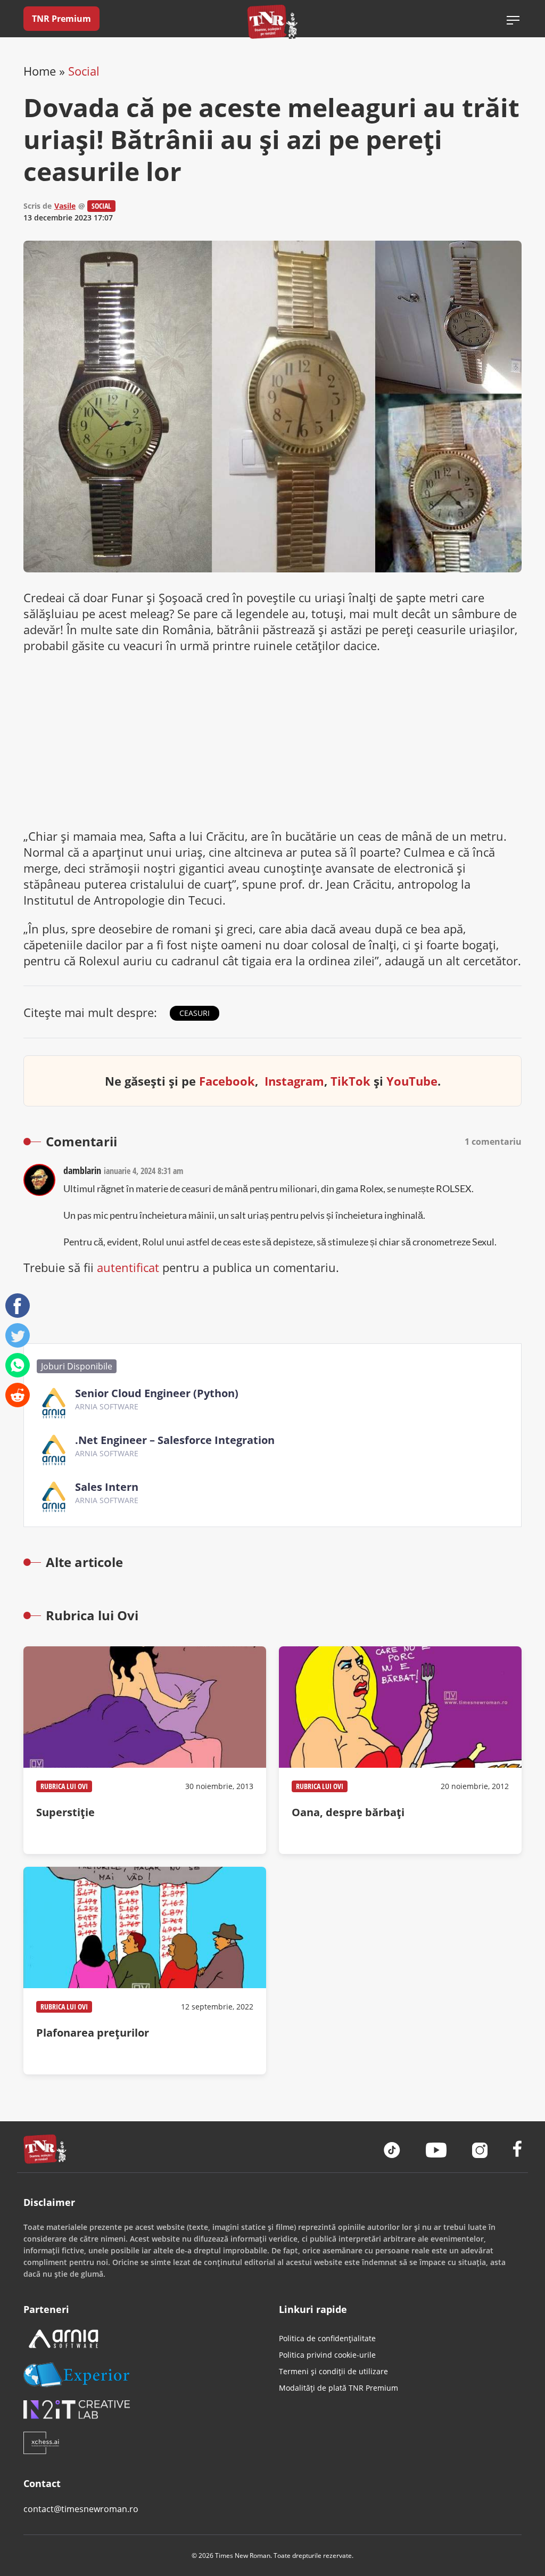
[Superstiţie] (145, 1750)
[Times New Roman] (273, 22)
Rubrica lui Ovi (64, 1786)
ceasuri (195, 1013)
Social (84, 71)
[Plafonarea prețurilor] (145, 1971)
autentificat (128, 1267)
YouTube (412, 1081)
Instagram (294, 1081)
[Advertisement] (272, 741)
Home (40, 71)
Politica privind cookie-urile (327, 2355)
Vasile (65, 206)
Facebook (227, 1081)
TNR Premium (61, 19)
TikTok (350, 1081)
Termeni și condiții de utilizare (333, 2371)
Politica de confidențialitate (327, 2338)
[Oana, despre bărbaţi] (400, 1750)
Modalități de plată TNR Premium (338, 2388)
